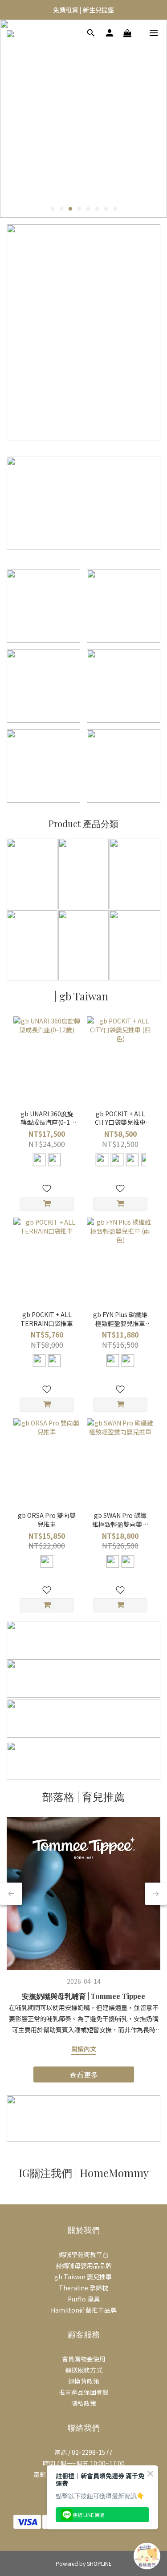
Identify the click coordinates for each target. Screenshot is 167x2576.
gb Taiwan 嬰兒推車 (84, 2277)
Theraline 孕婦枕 (83, 2288)
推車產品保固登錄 (84, 2392)
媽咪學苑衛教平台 (84, 2254)
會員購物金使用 (84, 2359)
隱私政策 (84, 2403)
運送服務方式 (84, 2370)
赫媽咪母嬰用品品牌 (84, 2265)
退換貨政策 (84, 2381)
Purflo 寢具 (84, 2299)
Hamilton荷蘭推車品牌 (84, 2310)
